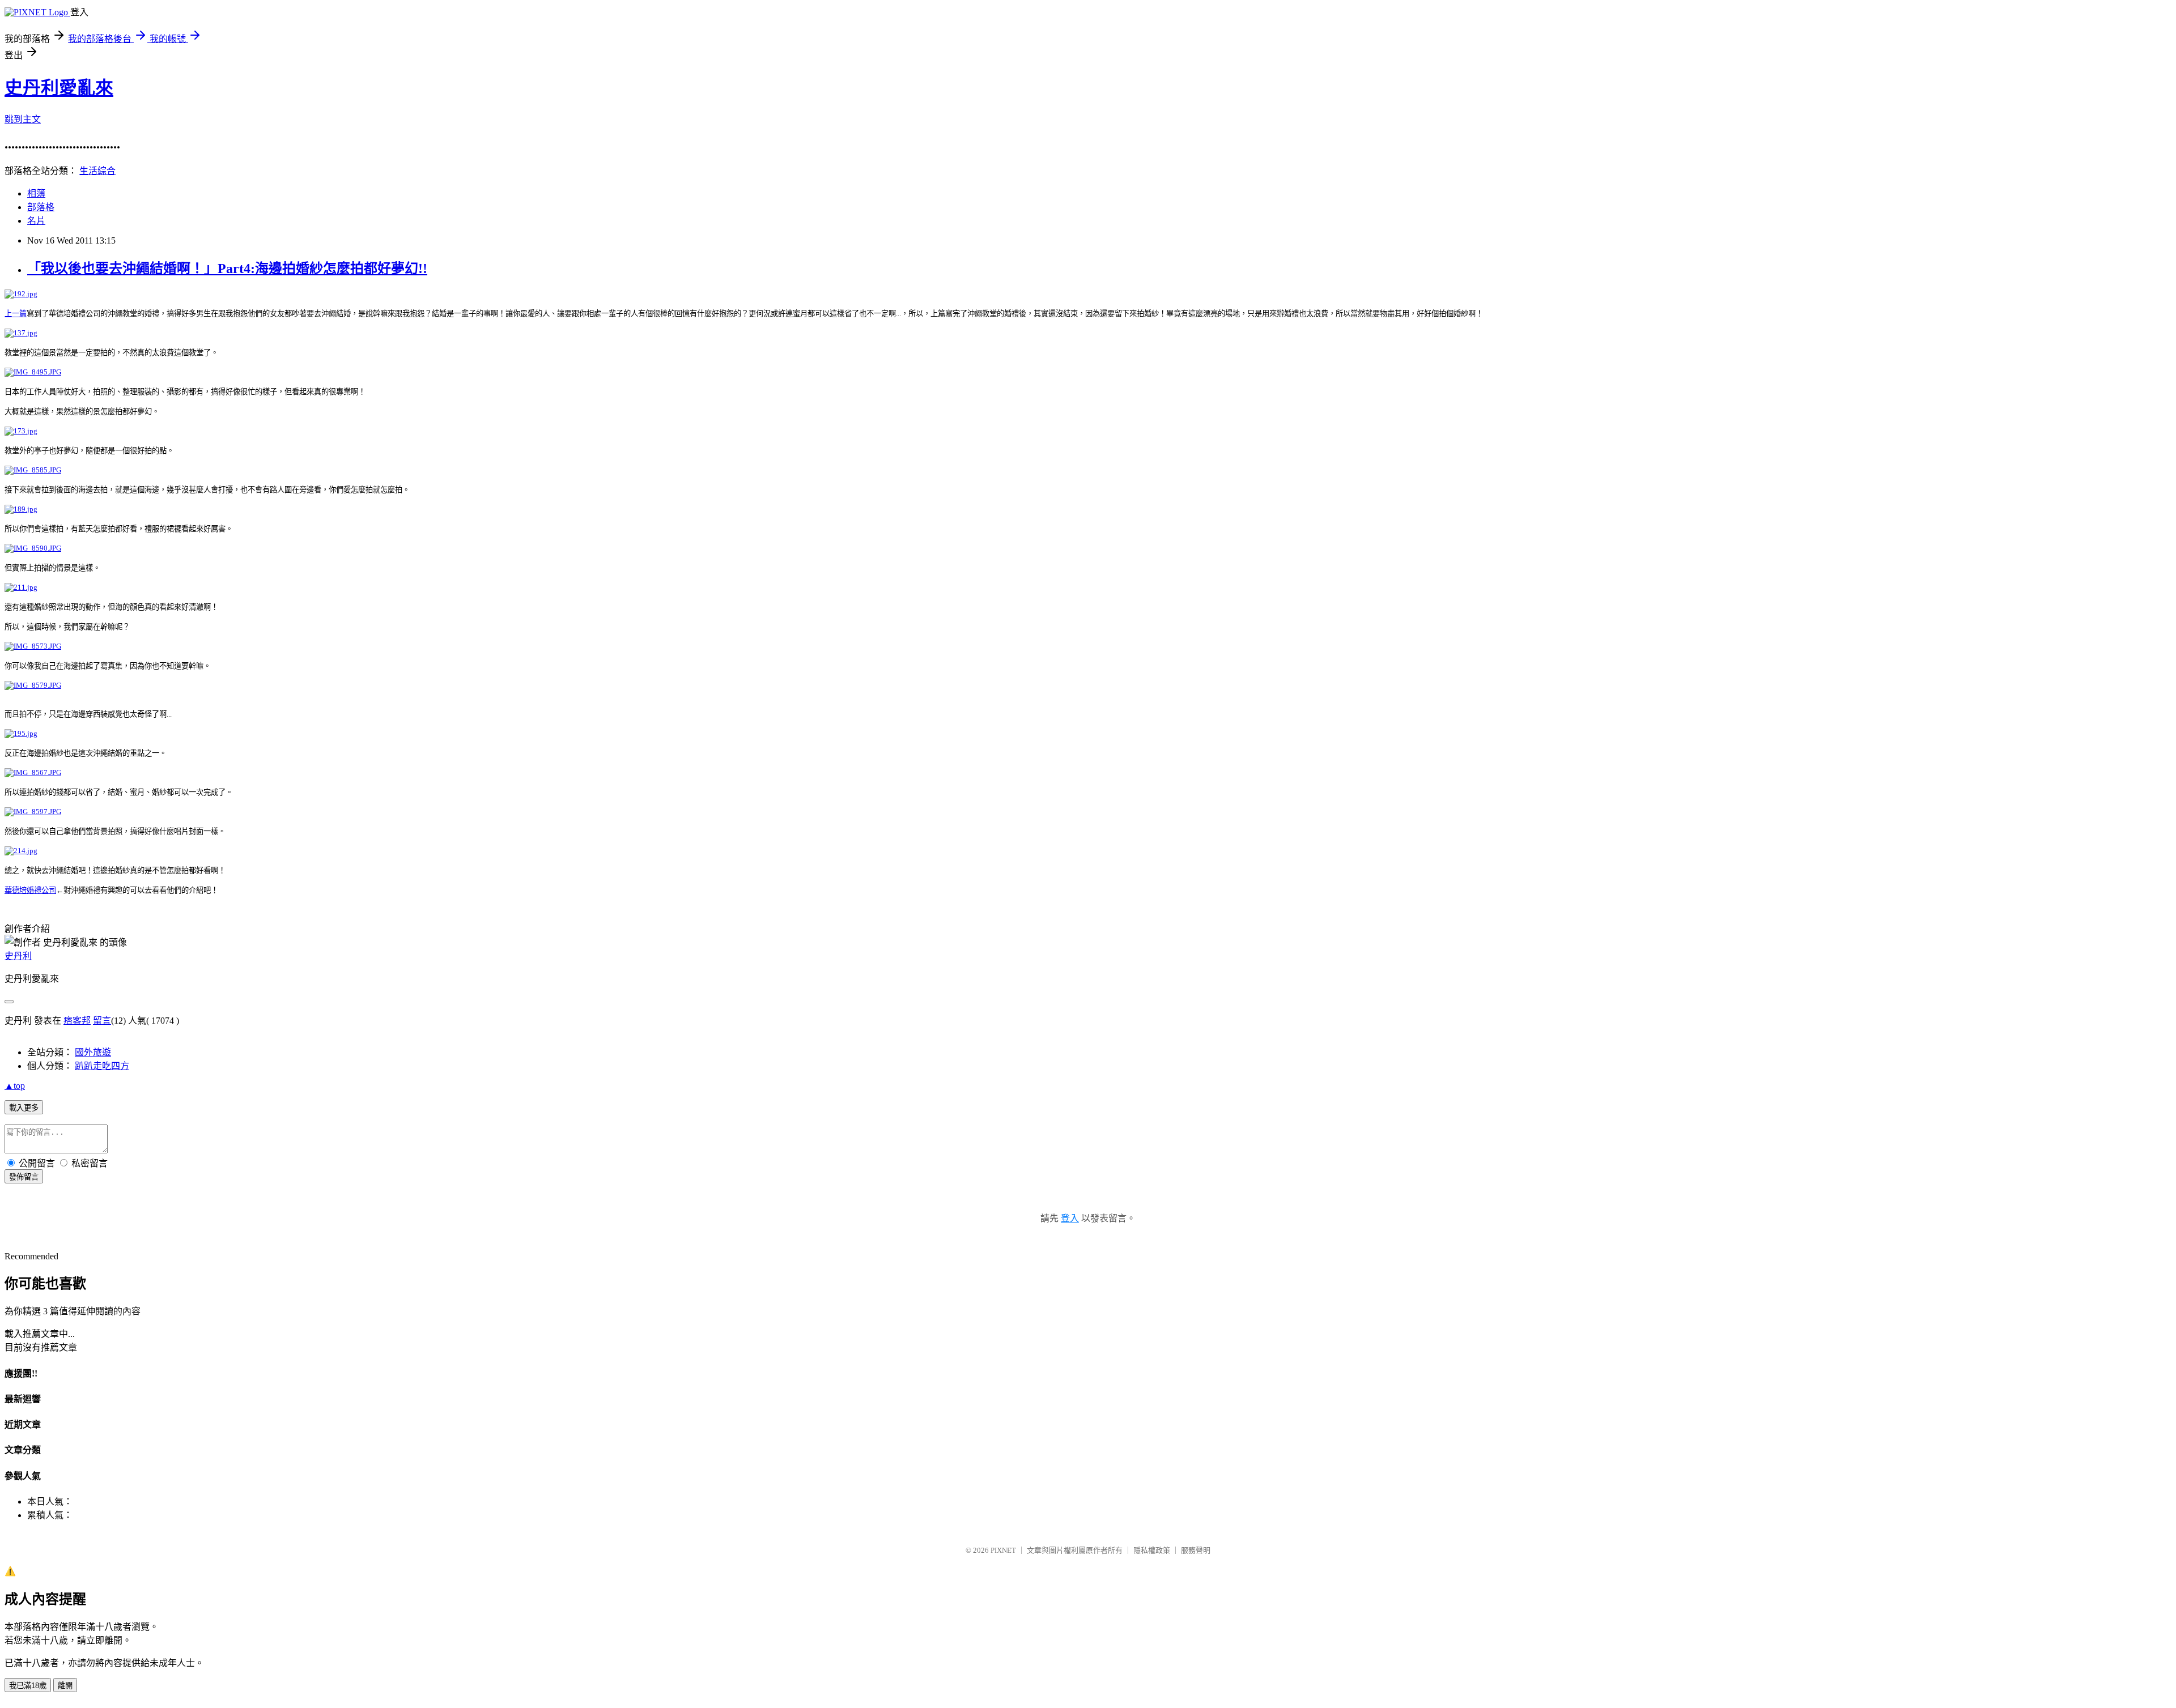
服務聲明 (1196, 1550)
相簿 (36, 193)
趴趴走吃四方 (102, 1066)
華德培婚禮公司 (30, 890)
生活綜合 (97, 171)
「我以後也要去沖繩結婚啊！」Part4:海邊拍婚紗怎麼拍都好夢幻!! (227, 269)
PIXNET (1003, 1550)
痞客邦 (77, 1021)
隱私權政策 (1152, 1550)
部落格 (41, 207)
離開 (65, 1686)
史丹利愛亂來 (59, 88)
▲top (15, 1086)
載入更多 (24, 1108)
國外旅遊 (93, 1052)
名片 (36, 221)
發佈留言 (24, 1177)
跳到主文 (23, 119)
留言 (102, 1021)
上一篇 (16, 314)
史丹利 (18, 956)
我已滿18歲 (28, 1686)
